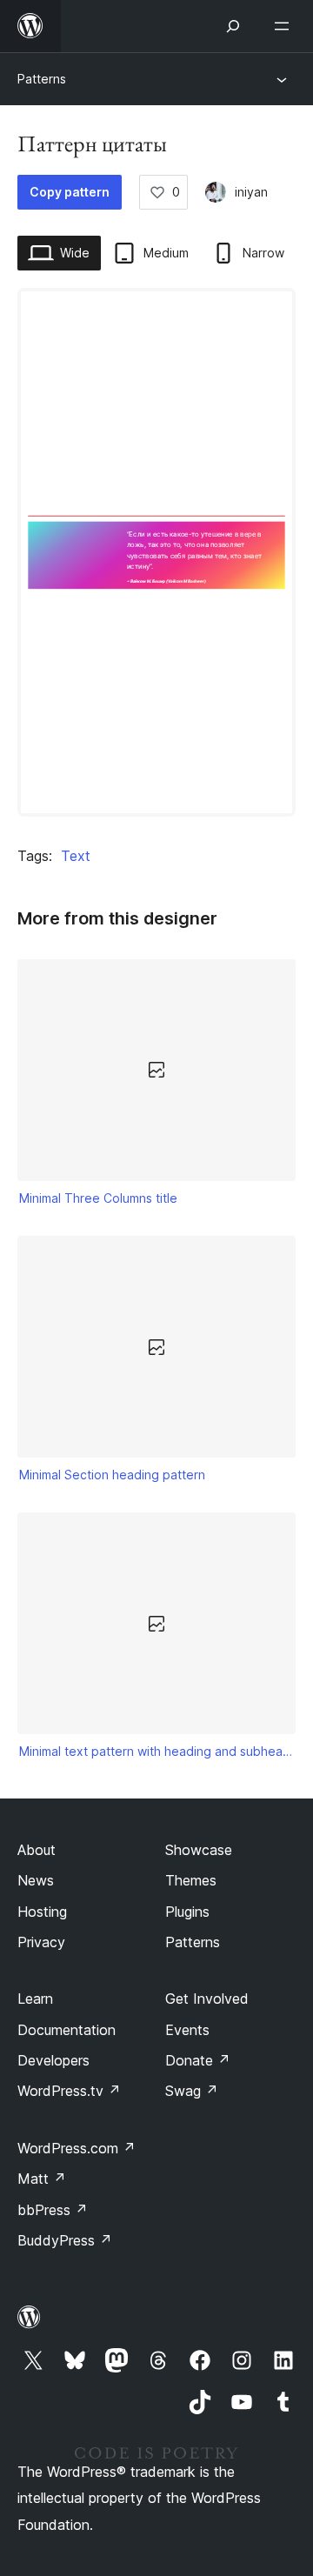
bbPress (53, 2210)
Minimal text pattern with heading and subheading (157, 1751)
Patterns (42, 79)
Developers (53, 2060)
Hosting (42, 1912)
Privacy (41, 1942)
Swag (192, 2091)
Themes (191, 1880)
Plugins (187, 1912)
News (36, 1880)
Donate (198, 2060)
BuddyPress (65, 2240)
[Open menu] (285, 26)
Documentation (67, 2030)
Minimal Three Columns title (98, 1198)
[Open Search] (233, 26)
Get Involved (207, 1999)
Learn (35, 1999)
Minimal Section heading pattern (112, 1475)
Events (187, 2030)
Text (76, 856)
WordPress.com (77, 2148)
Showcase (199, 1850)
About (37, 1850)
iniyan (251, 192)
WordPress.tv (69, 2091)
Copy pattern (70, 192)
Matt (42, 2179)
